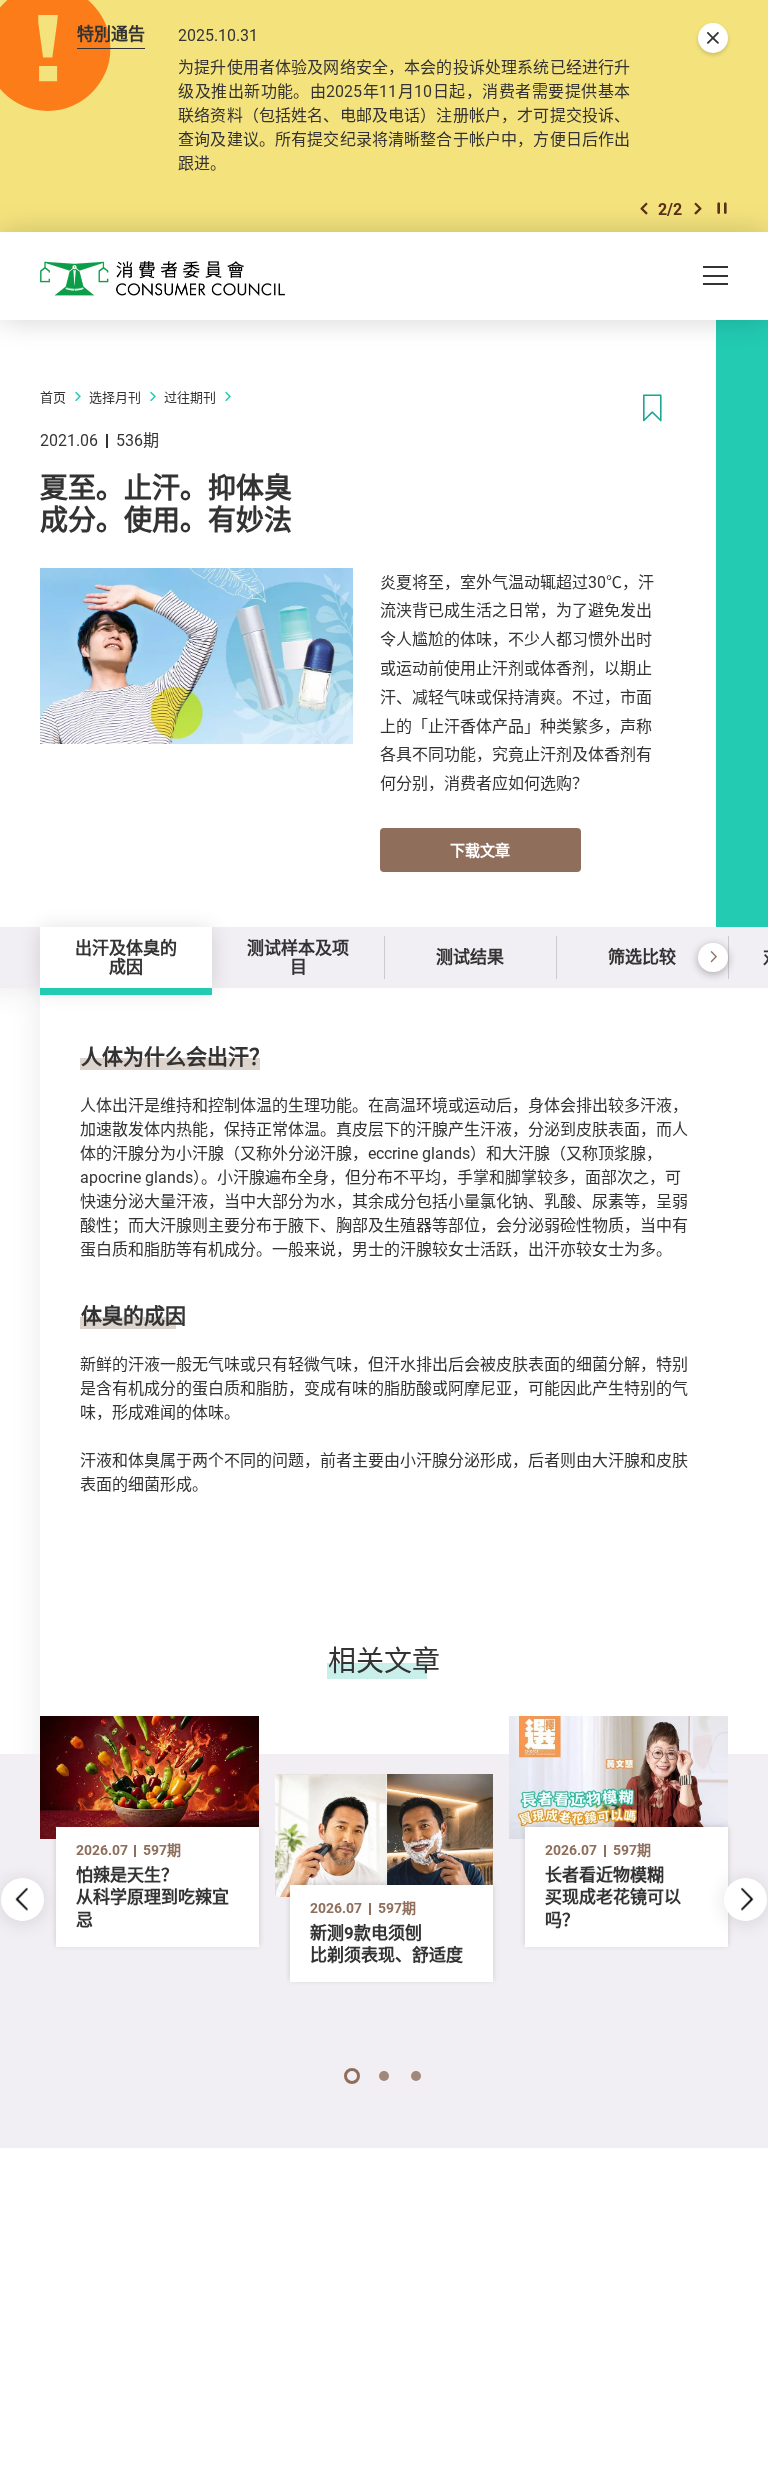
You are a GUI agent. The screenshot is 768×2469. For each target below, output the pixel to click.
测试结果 (470, 956)
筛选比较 (642, 956)
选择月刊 (115, 397)
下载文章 (480, 850)
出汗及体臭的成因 (126, 956)
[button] (644, 208)
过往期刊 (190, 397)
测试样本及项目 (298, 956)
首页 (53, 397)
